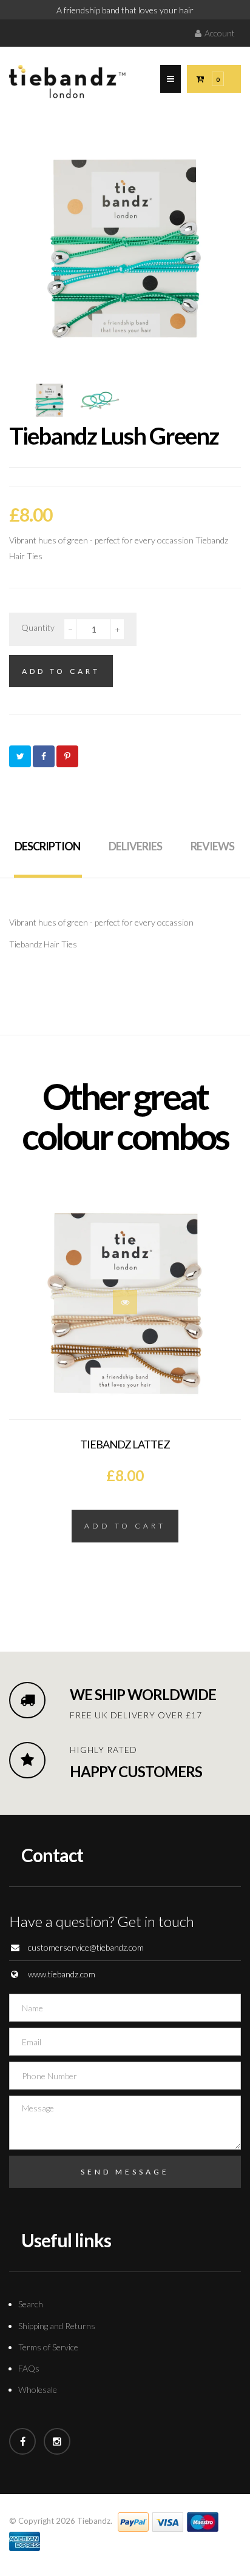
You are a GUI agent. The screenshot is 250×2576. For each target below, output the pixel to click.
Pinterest (67, 756)
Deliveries (135, 846)
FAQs (29, 2368)
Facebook (44, 756)
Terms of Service (48, 2347)
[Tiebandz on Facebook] (22, 2441)
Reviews (212, 846)
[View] (125, 1302)
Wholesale (38, 2389)
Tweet (20, 756)
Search (31, 2304)
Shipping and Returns (57, 2326)
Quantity (38, 627)
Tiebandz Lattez (125, 1444)
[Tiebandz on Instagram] (57, 2441)
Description (47, 846)
